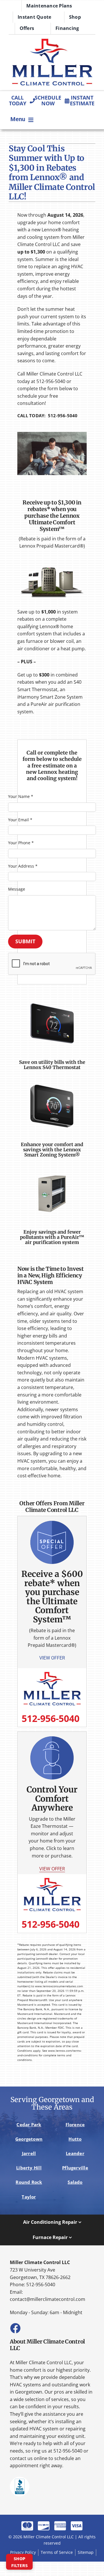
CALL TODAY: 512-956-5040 (48, 416)
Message (17, 889)
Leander (75, 2153)
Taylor (29, 2197)
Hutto (75, 2139)
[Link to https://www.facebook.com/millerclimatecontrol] (15, 2328)
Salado (75, 2182)
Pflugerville (75, 2168)
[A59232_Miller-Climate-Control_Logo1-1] (52, 40)
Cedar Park (29, 2125)
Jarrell (29, 2153)
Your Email (20, 820)
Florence (75, 2125)
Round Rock (29, 2182)
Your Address (23, 866)
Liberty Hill (29, 2168)
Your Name (21, 796)
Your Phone (21, 843)
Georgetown (29, 2139)
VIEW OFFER (52, 1869)
